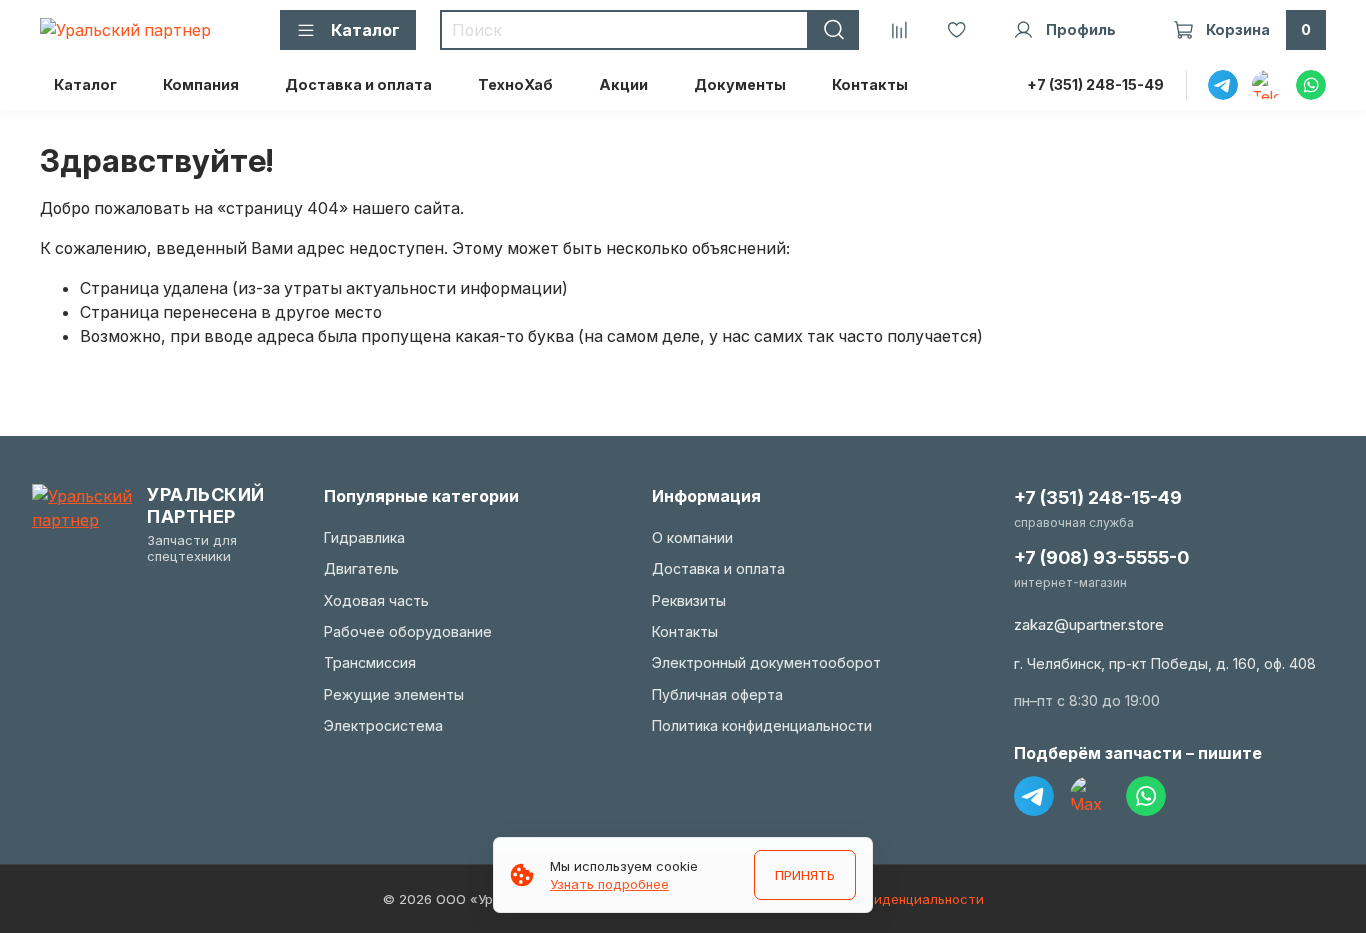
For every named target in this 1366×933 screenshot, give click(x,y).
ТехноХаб (515, 84)
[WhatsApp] (1146, 796)
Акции (623, 84)
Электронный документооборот (766, 662)
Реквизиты (689, 600)
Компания (201, 84)
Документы (740, 84)
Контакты (870, 84)
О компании (692, 537)
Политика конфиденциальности (762, 725)
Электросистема (383, 725)
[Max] (1090, 796)
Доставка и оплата (358, 84)
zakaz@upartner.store (1089, 624)
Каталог (85, 84)
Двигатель (361, 568)
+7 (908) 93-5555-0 (1101, 557)
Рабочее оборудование (408, 631)
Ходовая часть (376, 600)
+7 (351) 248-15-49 (1095, 84)
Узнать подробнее (609, 884)
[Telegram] (1034, 796)
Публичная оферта (717, 694)
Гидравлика (364, 537)
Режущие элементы (394, 694)
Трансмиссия (370, 662)
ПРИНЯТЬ (805, 875)
